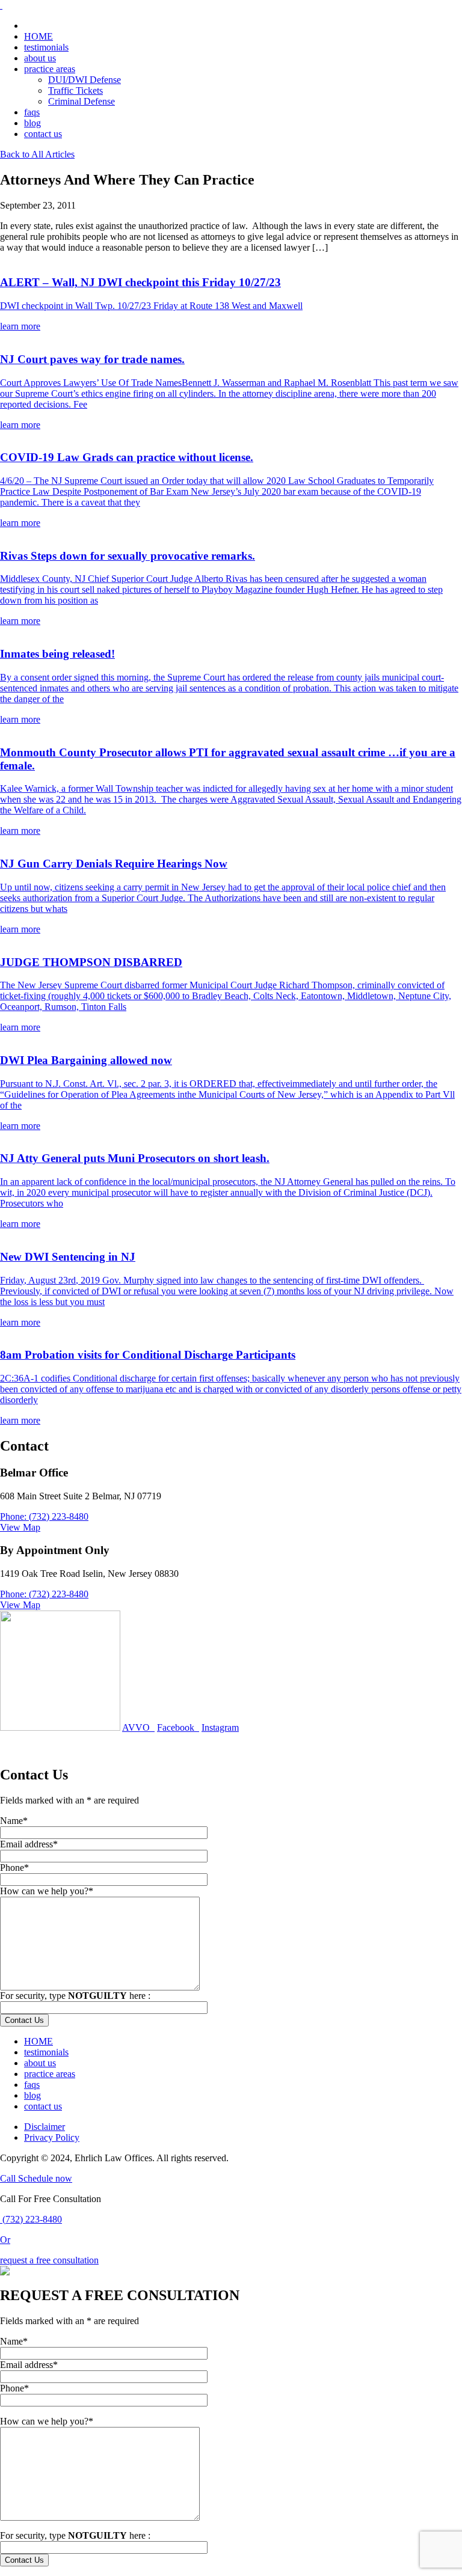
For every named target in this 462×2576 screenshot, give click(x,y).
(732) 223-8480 (31, 2219)
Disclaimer (45, 2127)
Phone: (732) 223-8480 (44, 1516)
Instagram (220, 1727)
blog (32, 123)
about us (40, 58)
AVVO (138, 1727)
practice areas (50, 69)
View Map (20, 1527)
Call (9, 2178)
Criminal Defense (82, 101)
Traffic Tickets (75, 90)
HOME (38, 36)
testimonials (46, 47)
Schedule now (45, 2178)
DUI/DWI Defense (85, 80)
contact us (43, 134)
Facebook (178, 1727)
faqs (32, 112)
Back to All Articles (37, 154)
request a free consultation (49, 2260)
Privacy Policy (52, 2137)
